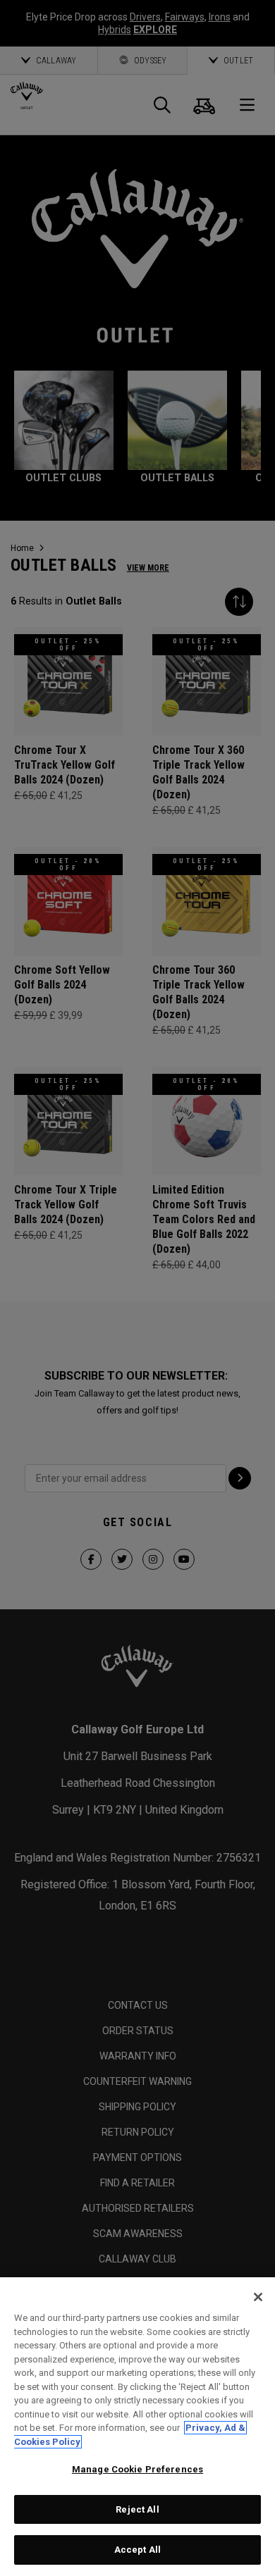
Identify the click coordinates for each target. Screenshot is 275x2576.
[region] (137, 2427)
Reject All (137, 2509)
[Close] (258, 2297)
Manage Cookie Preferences (137, 2469)
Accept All (137, 2550)
